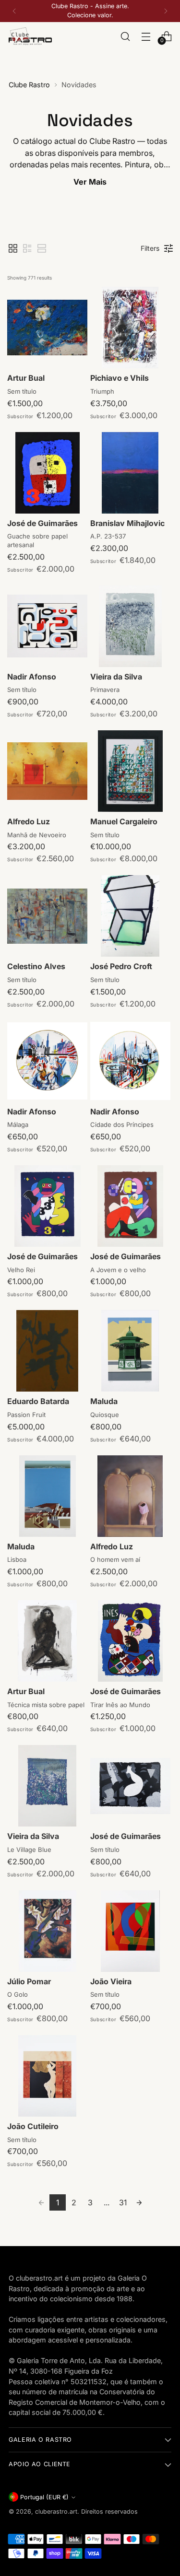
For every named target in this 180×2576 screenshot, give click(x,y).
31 (123, 2202)
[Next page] (139, 2202)
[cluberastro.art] (30, 36)
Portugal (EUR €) (44, 2497)
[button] (13, 248)
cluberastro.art (56, 2512)
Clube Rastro (29, 85)
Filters (150, 248)
